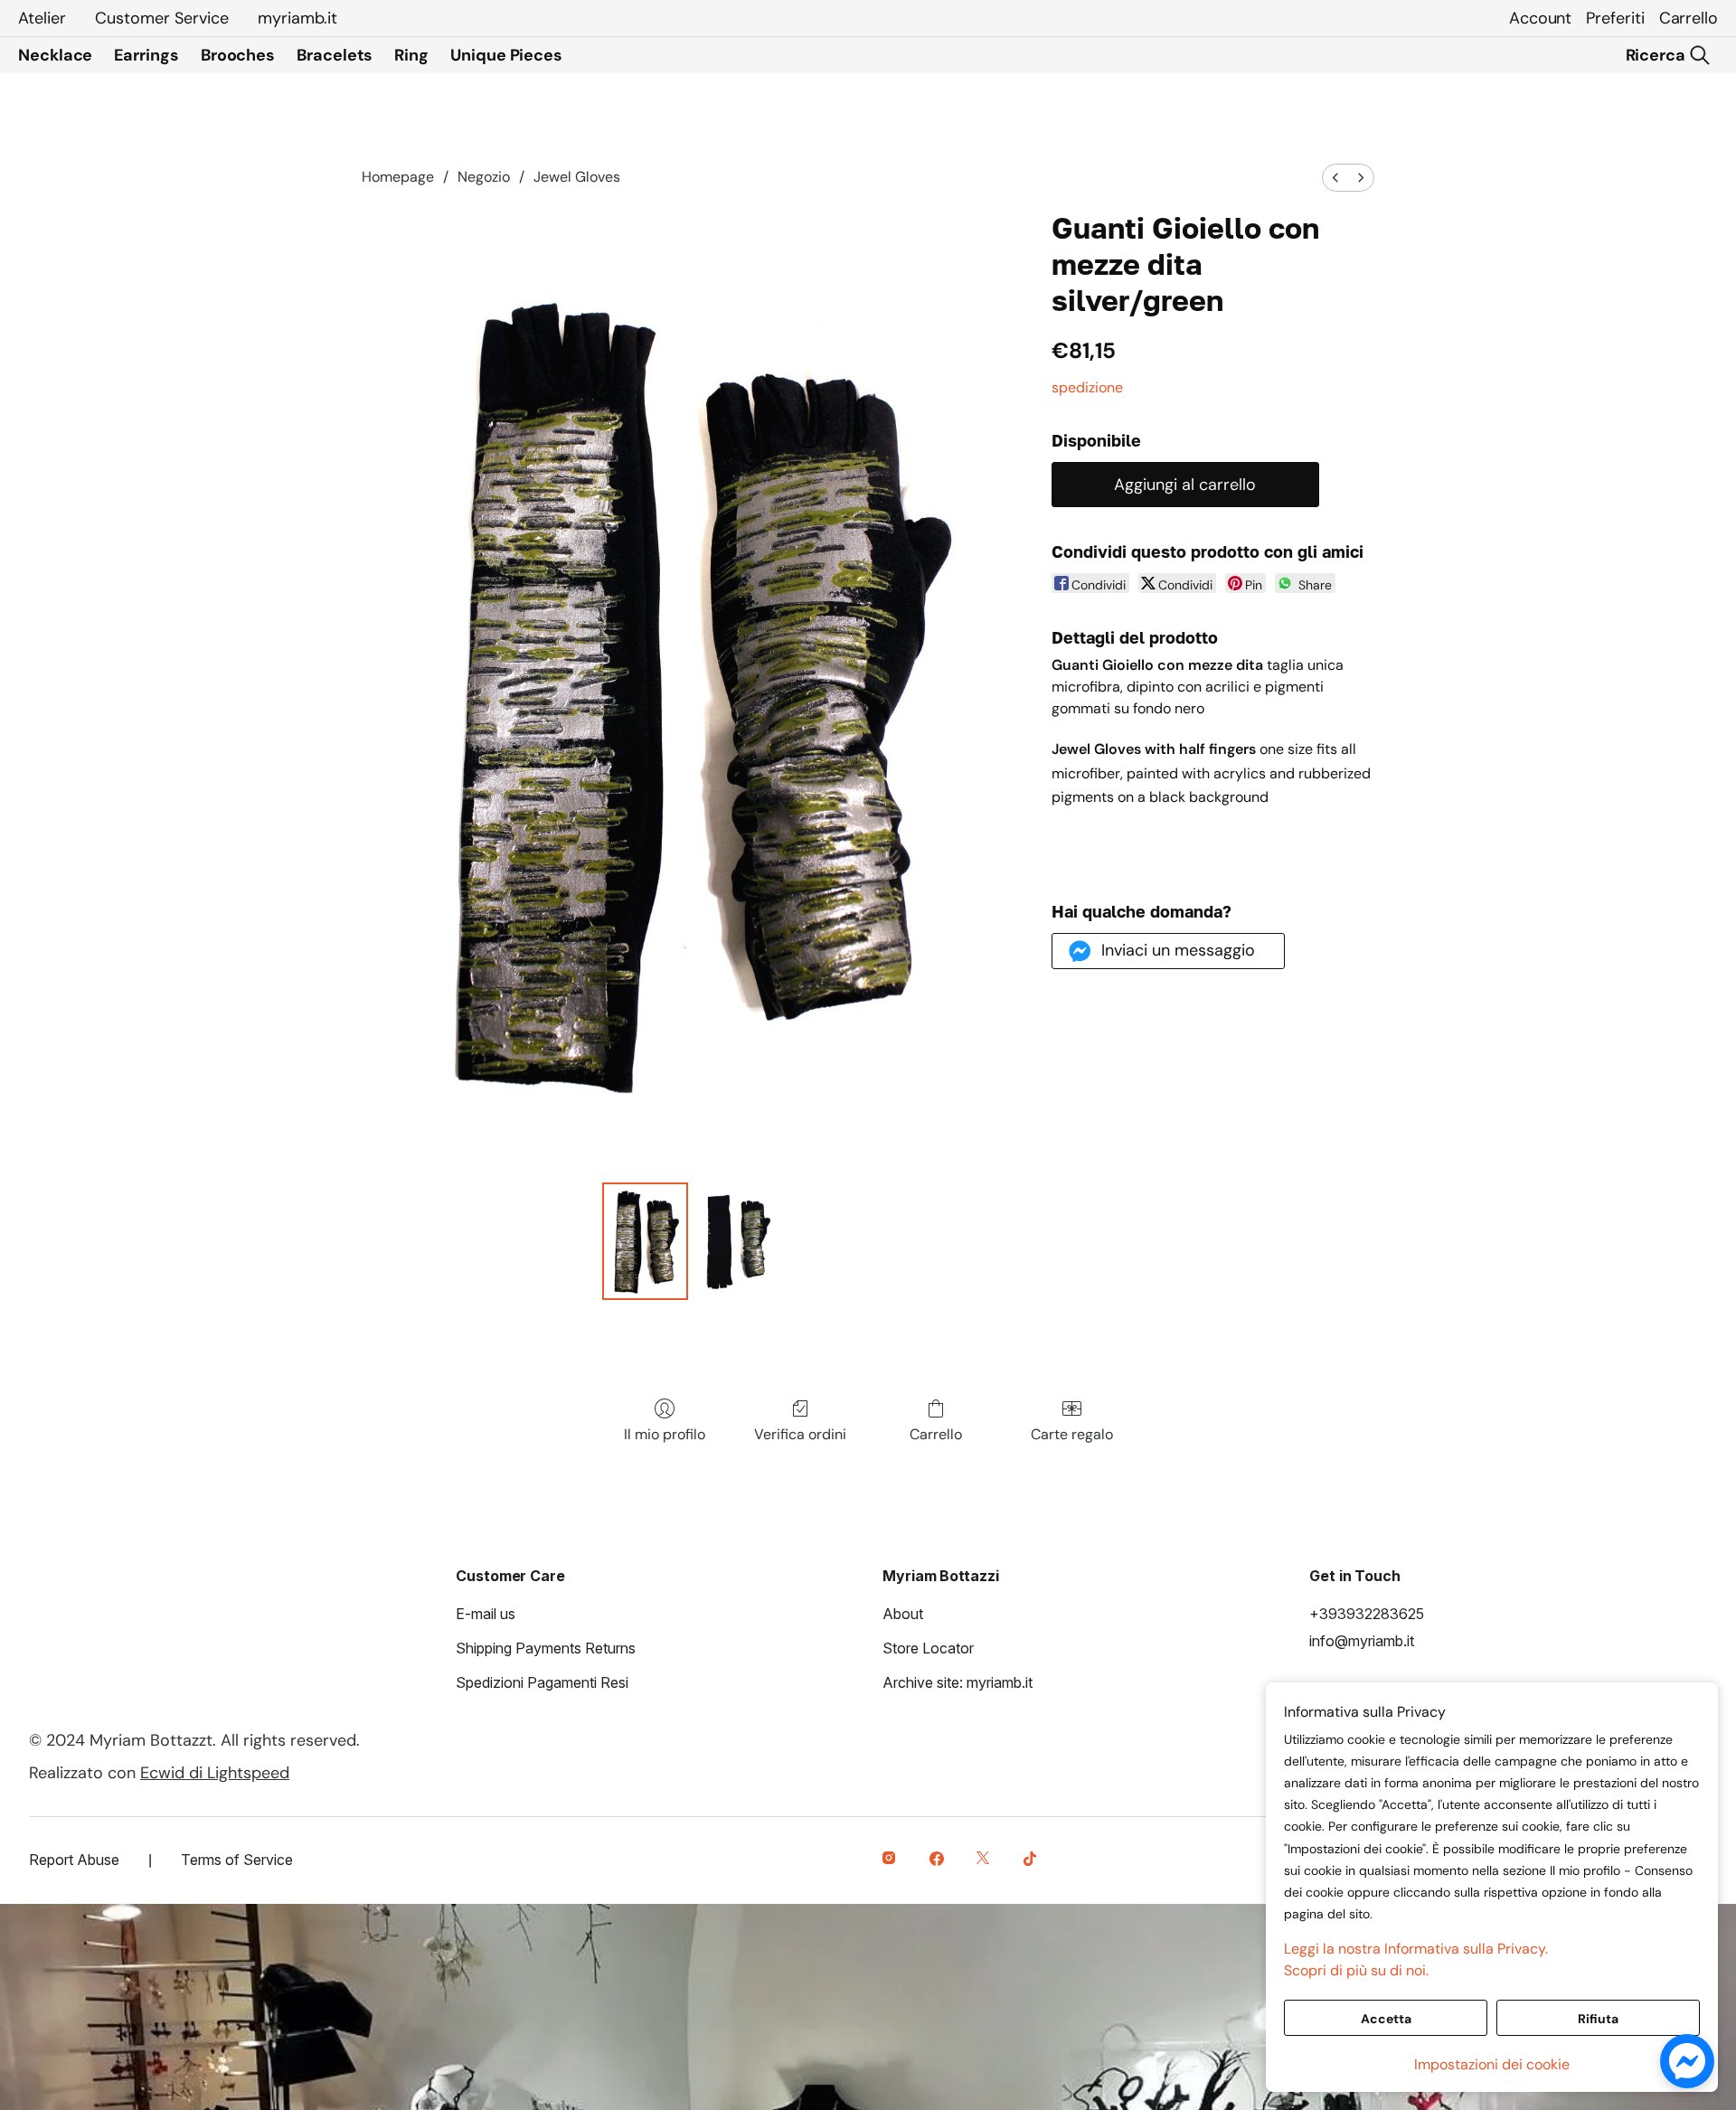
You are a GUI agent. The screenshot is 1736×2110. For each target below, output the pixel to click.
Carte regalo (1072, 1434)
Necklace (55, 55)
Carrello (1689, 18)
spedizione (1087, 387)
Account (1540, 18)
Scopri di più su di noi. (1356, 1970)
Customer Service (162, 18)
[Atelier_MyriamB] (986, 1860)
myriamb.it (297, 18)
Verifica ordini (800, 1434)
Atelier (42, 18)
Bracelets (335, 55)
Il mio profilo (665, 1434)
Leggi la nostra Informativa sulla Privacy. (1416, 1949)
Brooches (238, 55)
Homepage (398, 177)
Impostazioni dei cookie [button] (1492, 2064)
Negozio (484, 177)
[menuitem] (1335, 178)
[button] (1168, 951)
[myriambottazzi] (892, 1860)
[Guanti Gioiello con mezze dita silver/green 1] (739, 1241)
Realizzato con (159, 1773)
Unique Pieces (506, 55)
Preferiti (1615, 18)
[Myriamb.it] (939, 1860)
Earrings (146, 55)
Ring (411, 55)
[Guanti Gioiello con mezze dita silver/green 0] (646, 1241)
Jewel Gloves (577, 177)
